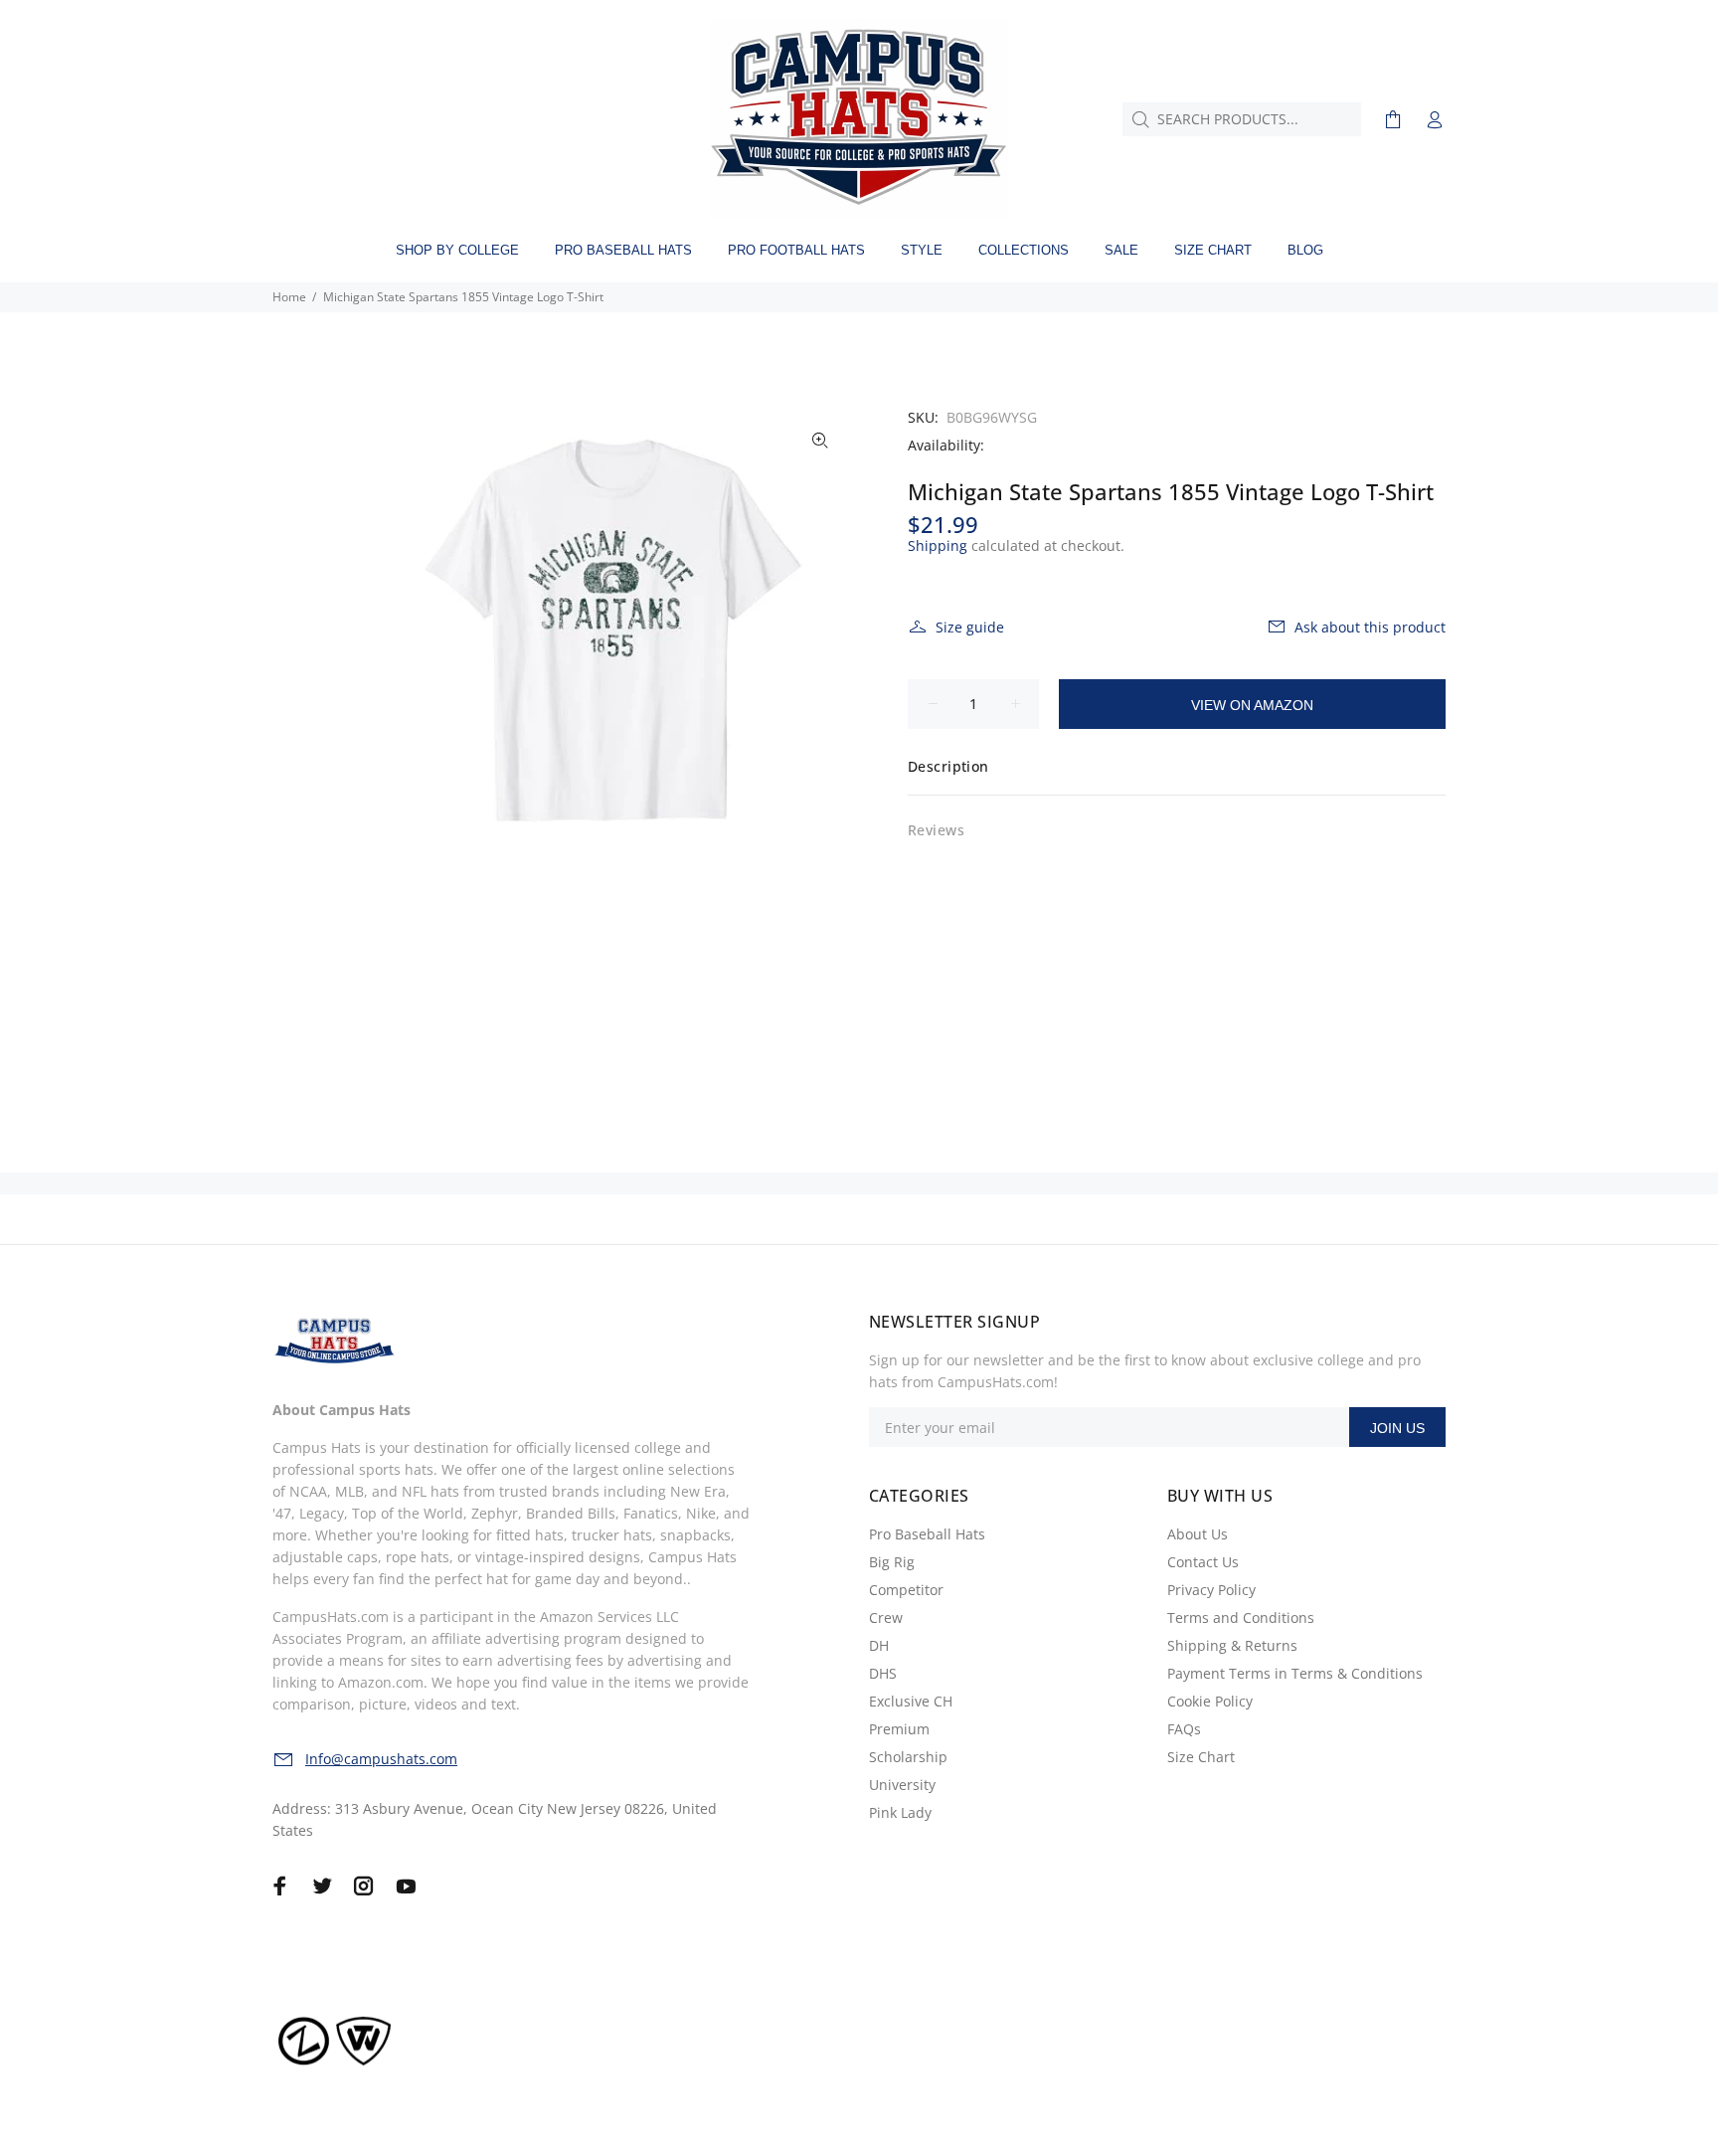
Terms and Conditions (1241, 1617)
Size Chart (1201, 1757)
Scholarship (908, 1757)
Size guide (970, 627)
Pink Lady (900, 1812)
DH (879, 1645)
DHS (883, 1673)
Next (820, 635)
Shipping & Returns (1232, 1645)
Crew (886, 1617)
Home (289, 297)
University (902, 1785)
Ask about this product (1370, 627)
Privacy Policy (1211, 1590)
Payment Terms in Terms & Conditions (1295, 1673)
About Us (1198, 1534)
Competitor (906, 1590)
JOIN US (1397, 1428)
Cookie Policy (1210, 1701)
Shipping (938, 545)
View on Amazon (1252, 705)
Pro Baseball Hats (927, 1534)
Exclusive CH (911, 1701)
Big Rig (892, 1562)
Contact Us (1203, 1562)
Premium (899, 1729)
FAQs (1184, 1729)
